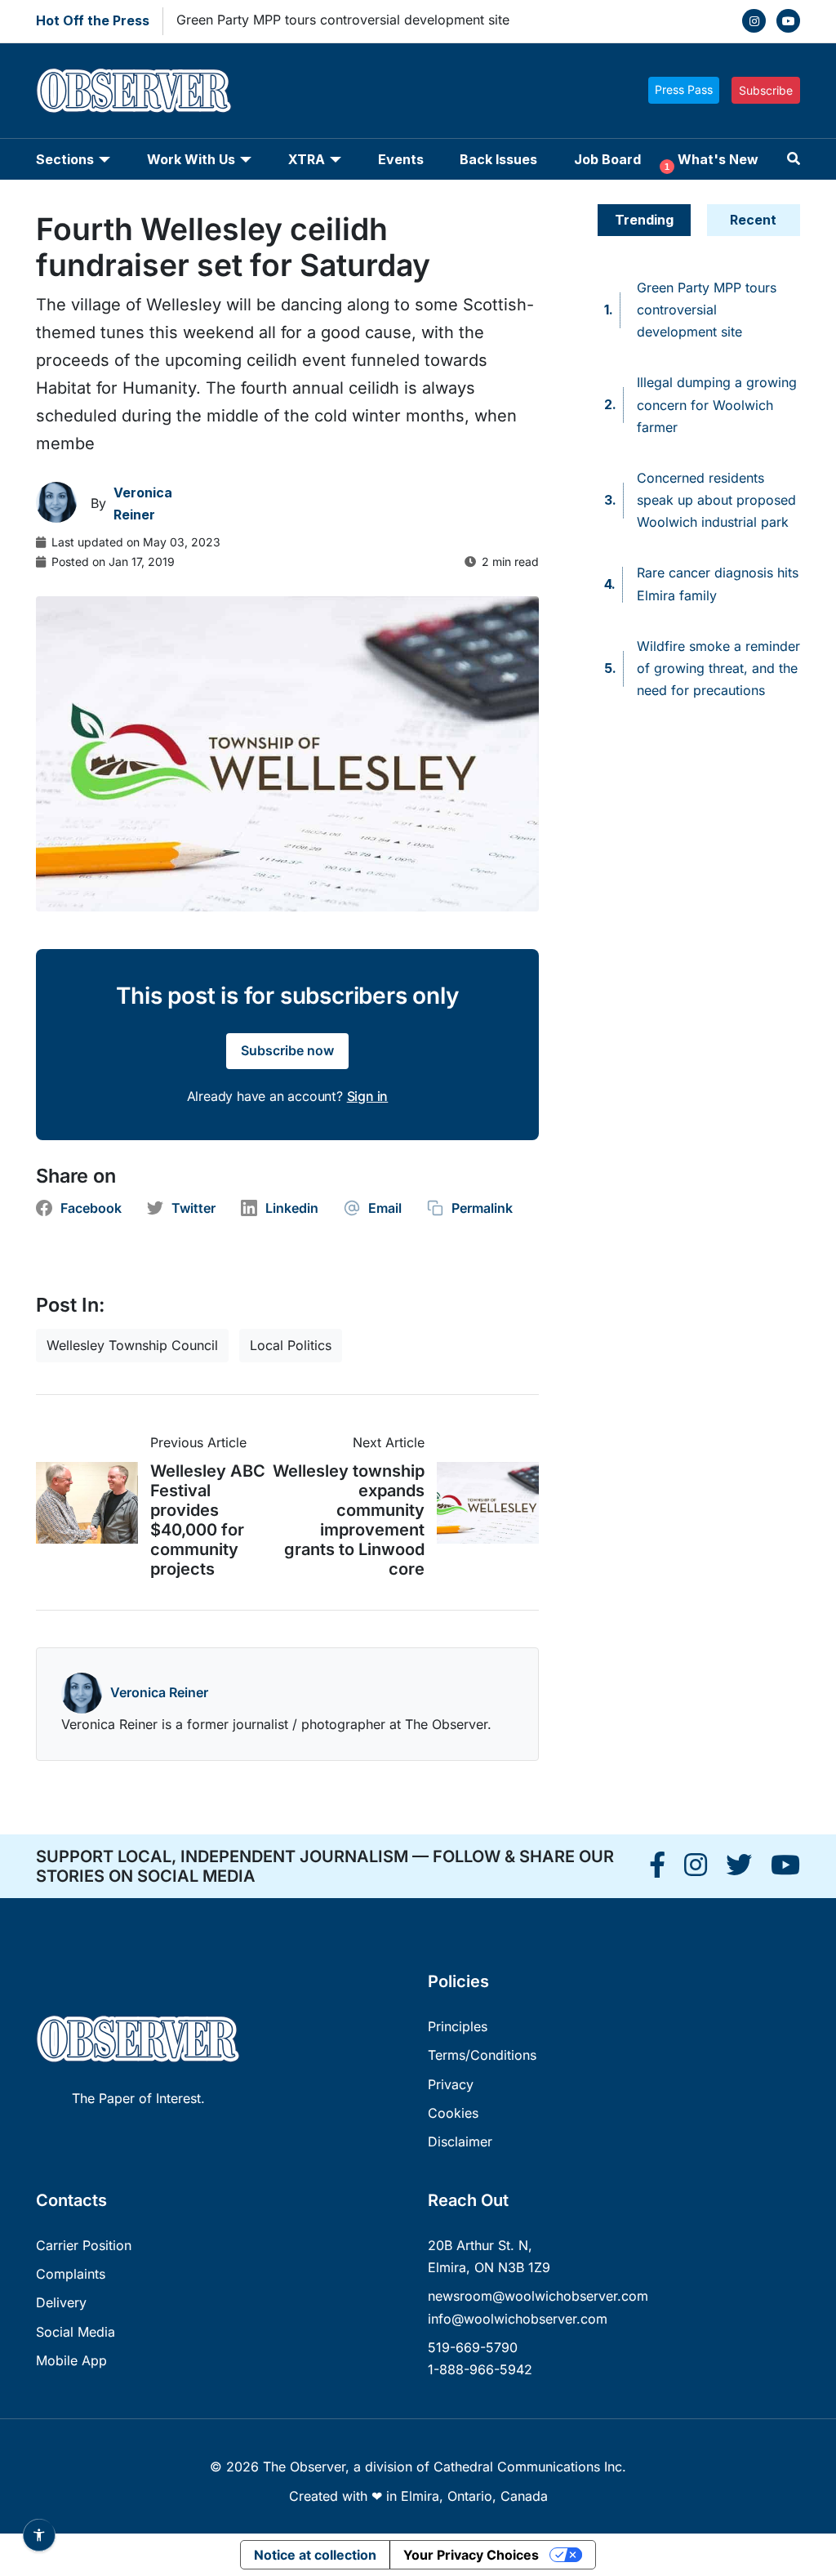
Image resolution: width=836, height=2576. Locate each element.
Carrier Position (84, 2245)
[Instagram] (754, 21)
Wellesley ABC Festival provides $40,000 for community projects (208, 1520)
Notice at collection (315, 2555)
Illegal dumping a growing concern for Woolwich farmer (717, 404)
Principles (458, 2026)
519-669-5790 (473, 2347)
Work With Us (191, 159)
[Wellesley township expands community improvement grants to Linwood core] (482, 1503)
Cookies (453, 2113)
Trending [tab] (644, 220)
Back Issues (498, 159)
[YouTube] (788, 21)
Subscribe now (287, 1050)
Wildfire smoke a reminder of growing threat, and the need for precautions (718, 668)
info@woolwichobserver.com (518, 2319)
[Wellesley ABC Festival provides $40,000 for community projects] (93, 1503)
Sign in (368, 1096)
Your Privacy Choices (471, 2555)
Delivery (61, 2302)
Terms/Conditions (482, 2055)
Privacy (451, 2084)
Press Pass (684, 89)
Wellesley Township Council (132, 1345)
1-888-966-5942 (480, 2369)
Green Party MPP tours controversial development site (343, 20)
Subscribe (766, 90)
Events (401, 159)
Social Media (76, 2332)
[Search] (794, 159)
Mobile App (71, 2360)
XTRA (307, 159)
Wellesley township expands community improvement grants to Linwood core (349, 1520)
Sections (65, 159)
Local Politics (291, 1345)
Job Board (607, 159)
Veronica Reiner (159, 1692)
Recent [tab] (753, 220)
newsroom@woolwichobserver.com (538, 2296)
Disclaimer (460, 2141)
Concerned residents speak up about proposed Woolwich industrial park (716, 500)
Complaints (71, 2274)
